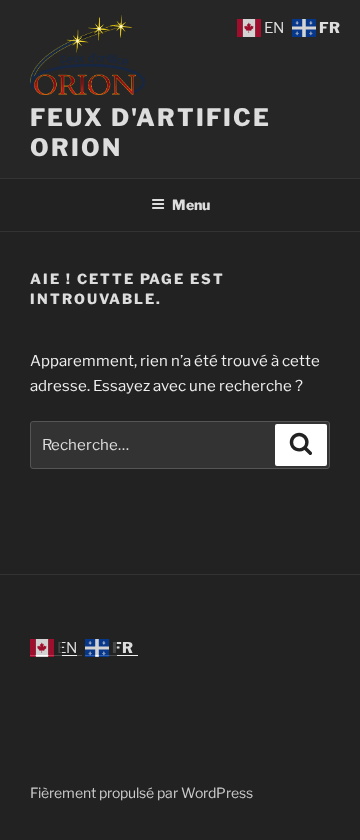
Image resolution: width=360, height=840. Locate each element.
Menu (191, 204)
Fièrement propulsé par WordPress (141, 792)
